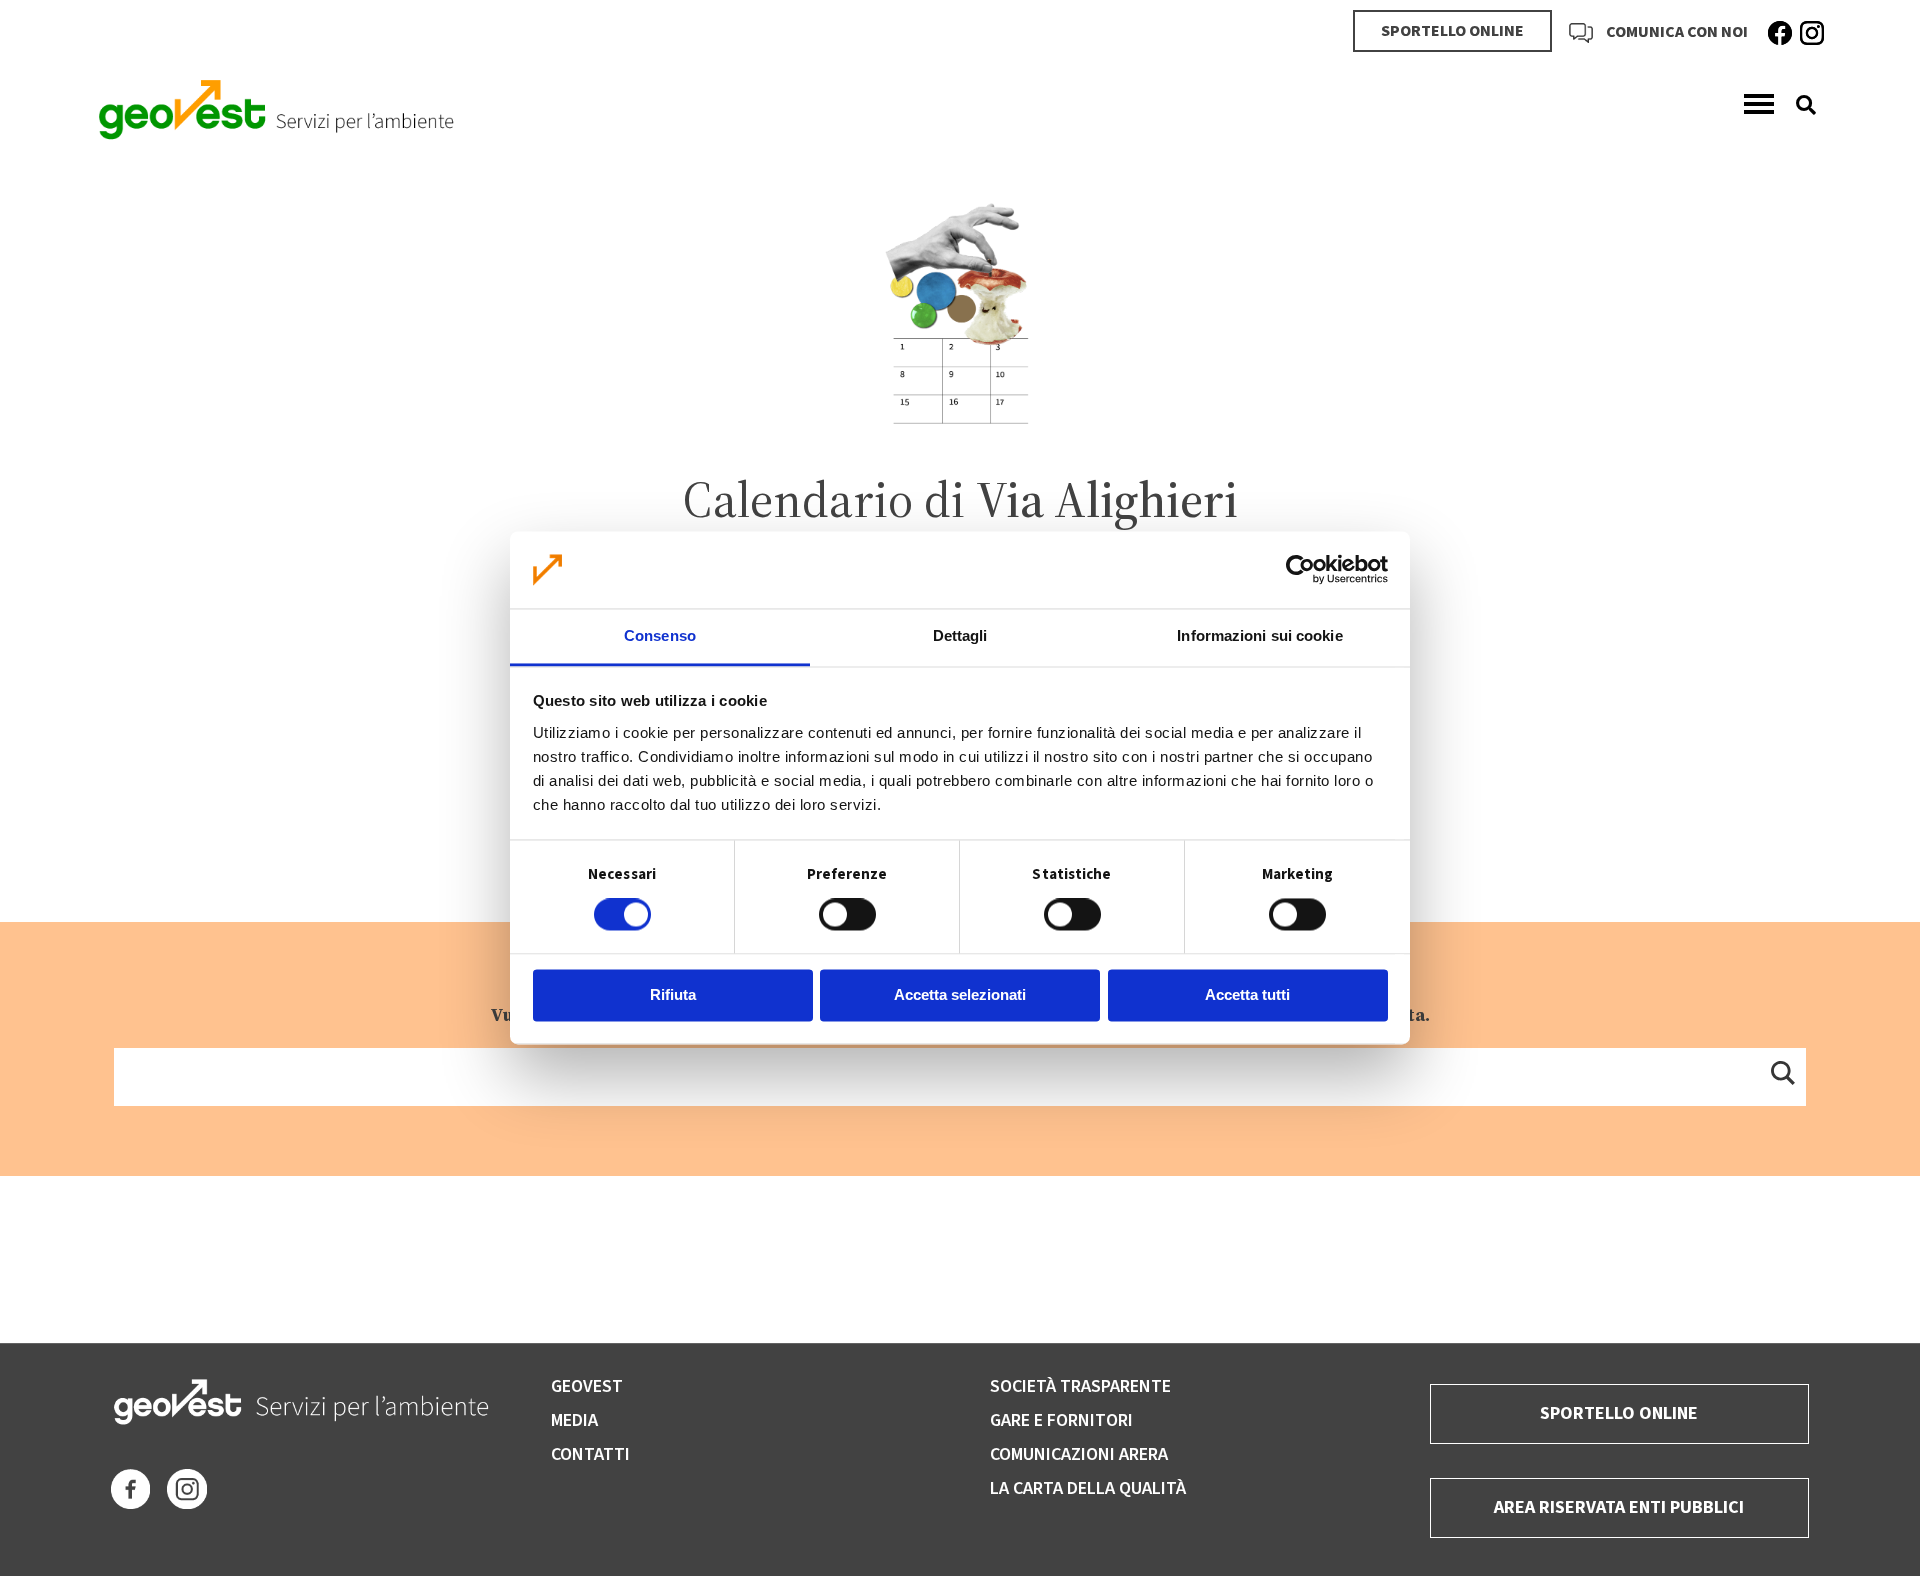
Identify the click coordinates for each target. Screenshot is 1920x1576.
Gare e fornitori (1061, 1420)
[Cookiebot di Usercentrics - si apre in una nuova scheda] (1300, 570)
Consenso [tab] (660, 635)
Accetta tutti (1247, 994)
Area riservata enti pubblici (1619, 1507)
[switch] (847, 915)
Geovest (587, 1386)
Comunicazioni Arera (1079, 1454)
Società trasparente (1080, 1386)
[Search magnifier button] (1782, 1072)
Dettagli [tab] (960, 635)
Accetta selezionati (960, 994)
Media (574, 1420)
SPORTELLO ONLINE (1452, 31)
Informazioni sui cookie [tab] (1259, 635)
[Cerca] (1798, 105)
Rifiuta (673, 994)
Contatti (590, 1454)
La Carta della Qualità (1088, 1488)
